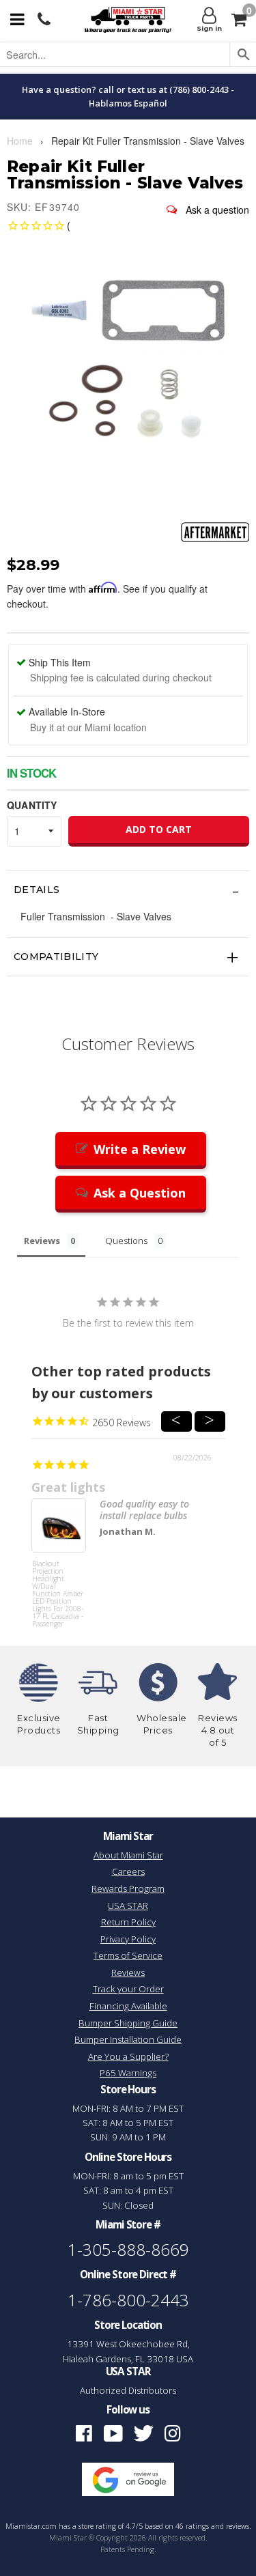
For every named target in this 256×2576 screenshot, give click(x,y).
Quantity (32, 805)
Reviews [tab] (42, 1241)
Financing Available (128, 2006)
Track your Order (128, 1989)
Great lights (68, 1487)
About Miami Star (128, 1855)
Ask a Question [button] (140, 1193)
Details (37, 890)
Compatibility (56, 957)
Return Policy (128, 1922)
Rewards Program (128, 1888)
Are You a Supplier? (128, 2056)
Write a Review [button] (140, 1149)
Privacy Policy (128, 1939)
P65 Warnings (128, 2073)
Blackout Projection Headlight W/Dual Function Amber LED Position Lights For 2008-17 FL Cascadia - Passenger (58, 1586)
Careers (128, 1871)
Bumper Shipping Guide (128, 2023)
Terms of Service (128, 1955)
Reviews (128, 1972)
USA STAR (128, 1906)
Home (20, 141)
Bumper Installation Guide (128, 2039)
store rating (97, 2526)
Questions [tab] (126, 1241)
